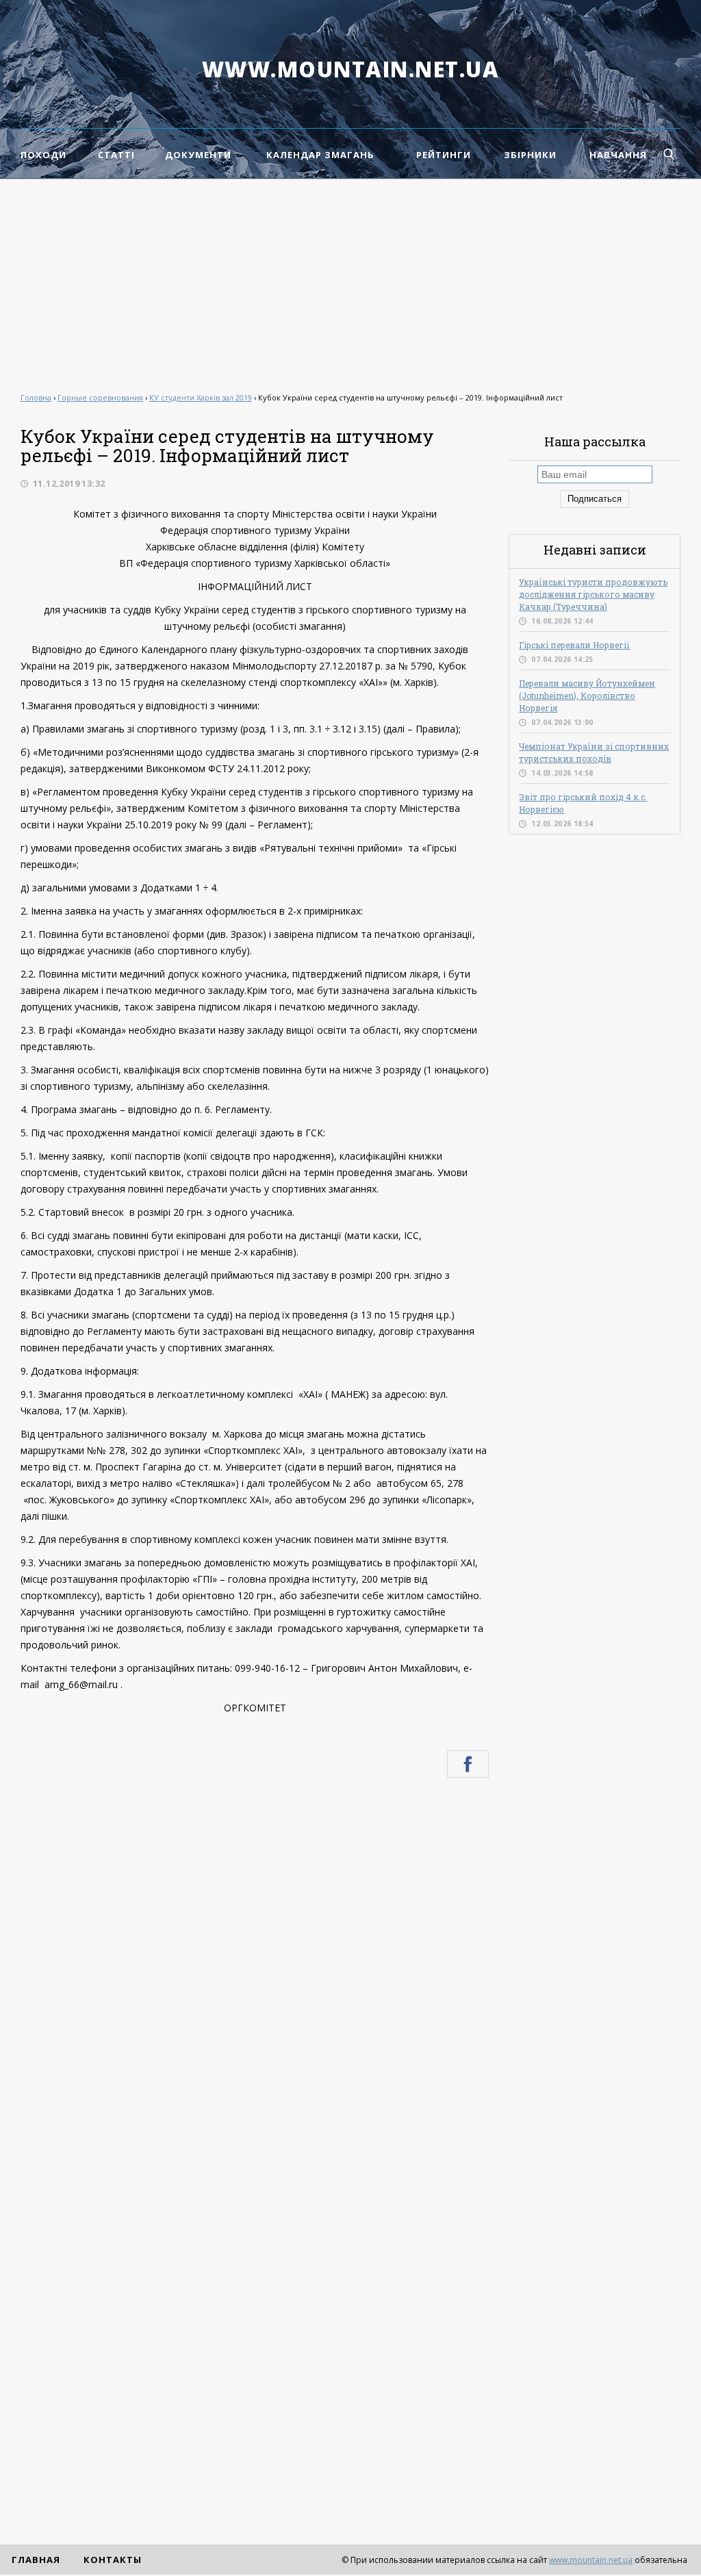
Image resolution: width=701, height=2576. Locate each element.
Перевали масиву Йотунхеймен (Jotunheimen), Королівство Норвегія (587, 696)
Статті (116, 155)
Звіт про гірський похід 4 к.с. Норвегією (583, 803)
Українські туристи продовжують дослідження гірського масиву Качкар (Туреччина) (593, 594)
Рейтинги (444, 155)
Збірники (530, 155)
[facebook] (468, 1764)
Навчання (618, 155)
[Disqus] (255, 1972)
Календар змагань (320, 155)
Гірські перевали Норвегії (574, 645)
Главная (36, 2560)
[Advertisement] (350, 282)
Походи (43, 155)
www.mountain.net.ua (351, 69)
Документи (198, 155)
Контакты (113, 2560)
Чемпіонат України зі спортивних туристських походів (594, 752)
